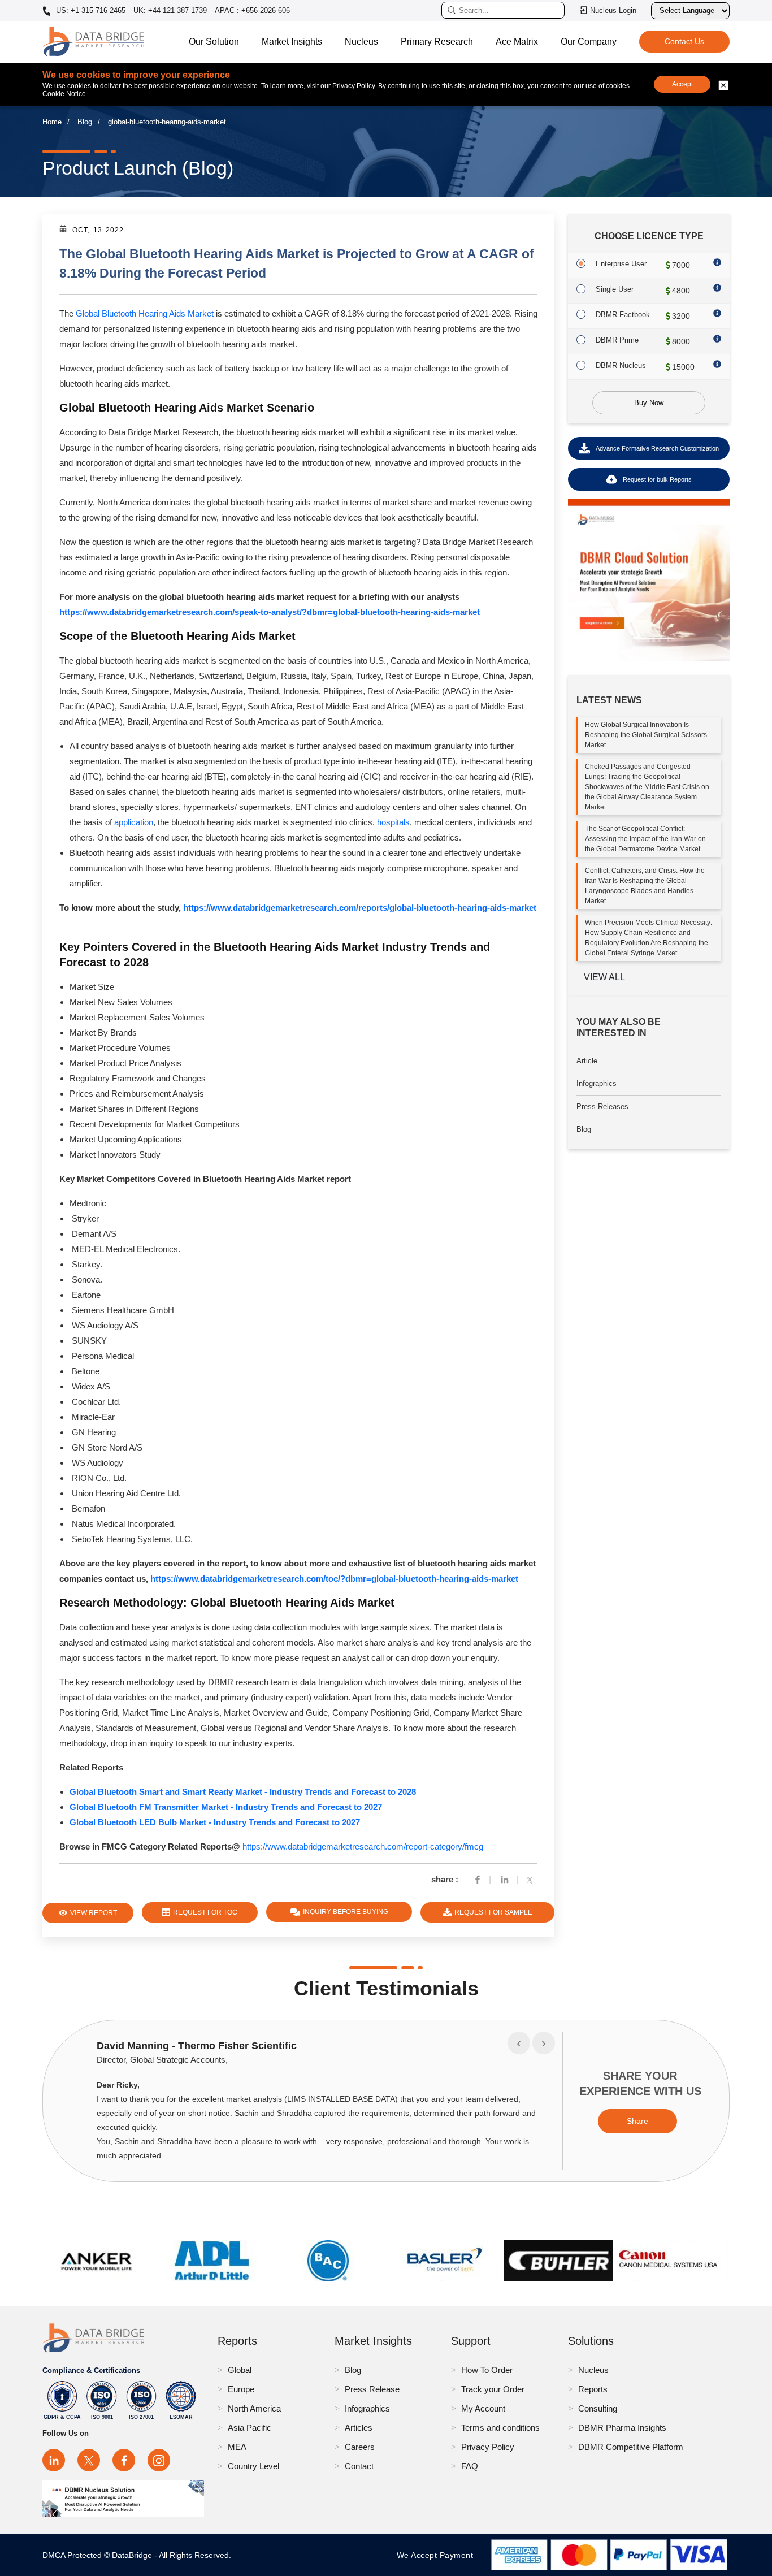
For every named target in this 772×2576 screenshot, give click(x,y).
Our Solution (214, 42)
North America (254, 2408)
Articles (359, 2428)
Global (240, 2370)
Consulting (598, 2408)
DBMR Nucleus (621, 365)
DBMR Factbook (623, 315)
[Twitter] (532, 1879)
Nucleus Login (613, 10)
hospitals (393, 822)
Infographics (597, 1083)
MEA (237, 2447)
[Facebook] (478, 1879)
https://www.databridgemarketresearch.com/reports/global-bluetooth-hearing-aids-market (360, 908)
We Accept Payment (438, 2555)
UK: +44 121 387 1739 (170, 10)
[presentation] (519, 2043)
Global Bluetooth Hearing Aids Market (145, 313)
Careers (360, 2447)
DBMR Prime (617, 340)
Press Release (372, 2389)
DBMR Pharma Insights (622, 2428)
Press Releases (602, 1107)
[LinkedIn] (54, 2460)
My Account (483, 2408)
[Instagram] (159, 2460)
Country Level (253, 2466)
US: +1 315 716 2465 (90, 11)
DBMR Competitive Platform (631, 2447)
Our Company (589, 42)
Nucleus (361, 42)
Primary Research (437, 42)
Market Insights (292, 42)
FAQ (470, 2466)
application (134, 822)
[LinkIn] (505, 1879)
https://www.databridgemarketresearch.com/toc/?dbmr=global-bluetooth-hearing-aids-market (334, 1579)
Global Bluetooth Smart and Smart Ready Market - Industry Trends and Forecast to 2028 (243, 1792)
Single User (615, 289)
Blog (85, 122)
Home (52, 122)
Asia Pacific (250, 2428)
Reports (593, 2389)
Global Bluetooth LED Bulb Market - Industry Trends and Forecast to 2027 (215, 1822)
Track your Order (493, 2389)
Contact (359, 2466)
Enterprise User (621, 264)
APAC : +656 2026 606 (252, 10)
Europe (241, 2389)
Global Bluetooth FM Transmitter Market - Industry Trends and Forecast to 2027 (226, 1807)
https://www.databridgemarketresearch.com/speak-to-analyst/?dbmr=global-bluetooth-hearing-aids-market (270, 612)
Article (587, 1061)
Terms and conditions (500, 2428)
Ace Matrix (517, 42)
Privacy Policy (488, 2447)
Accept (682, 84)
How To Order (487, 2370)
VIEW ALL (604, 977)
